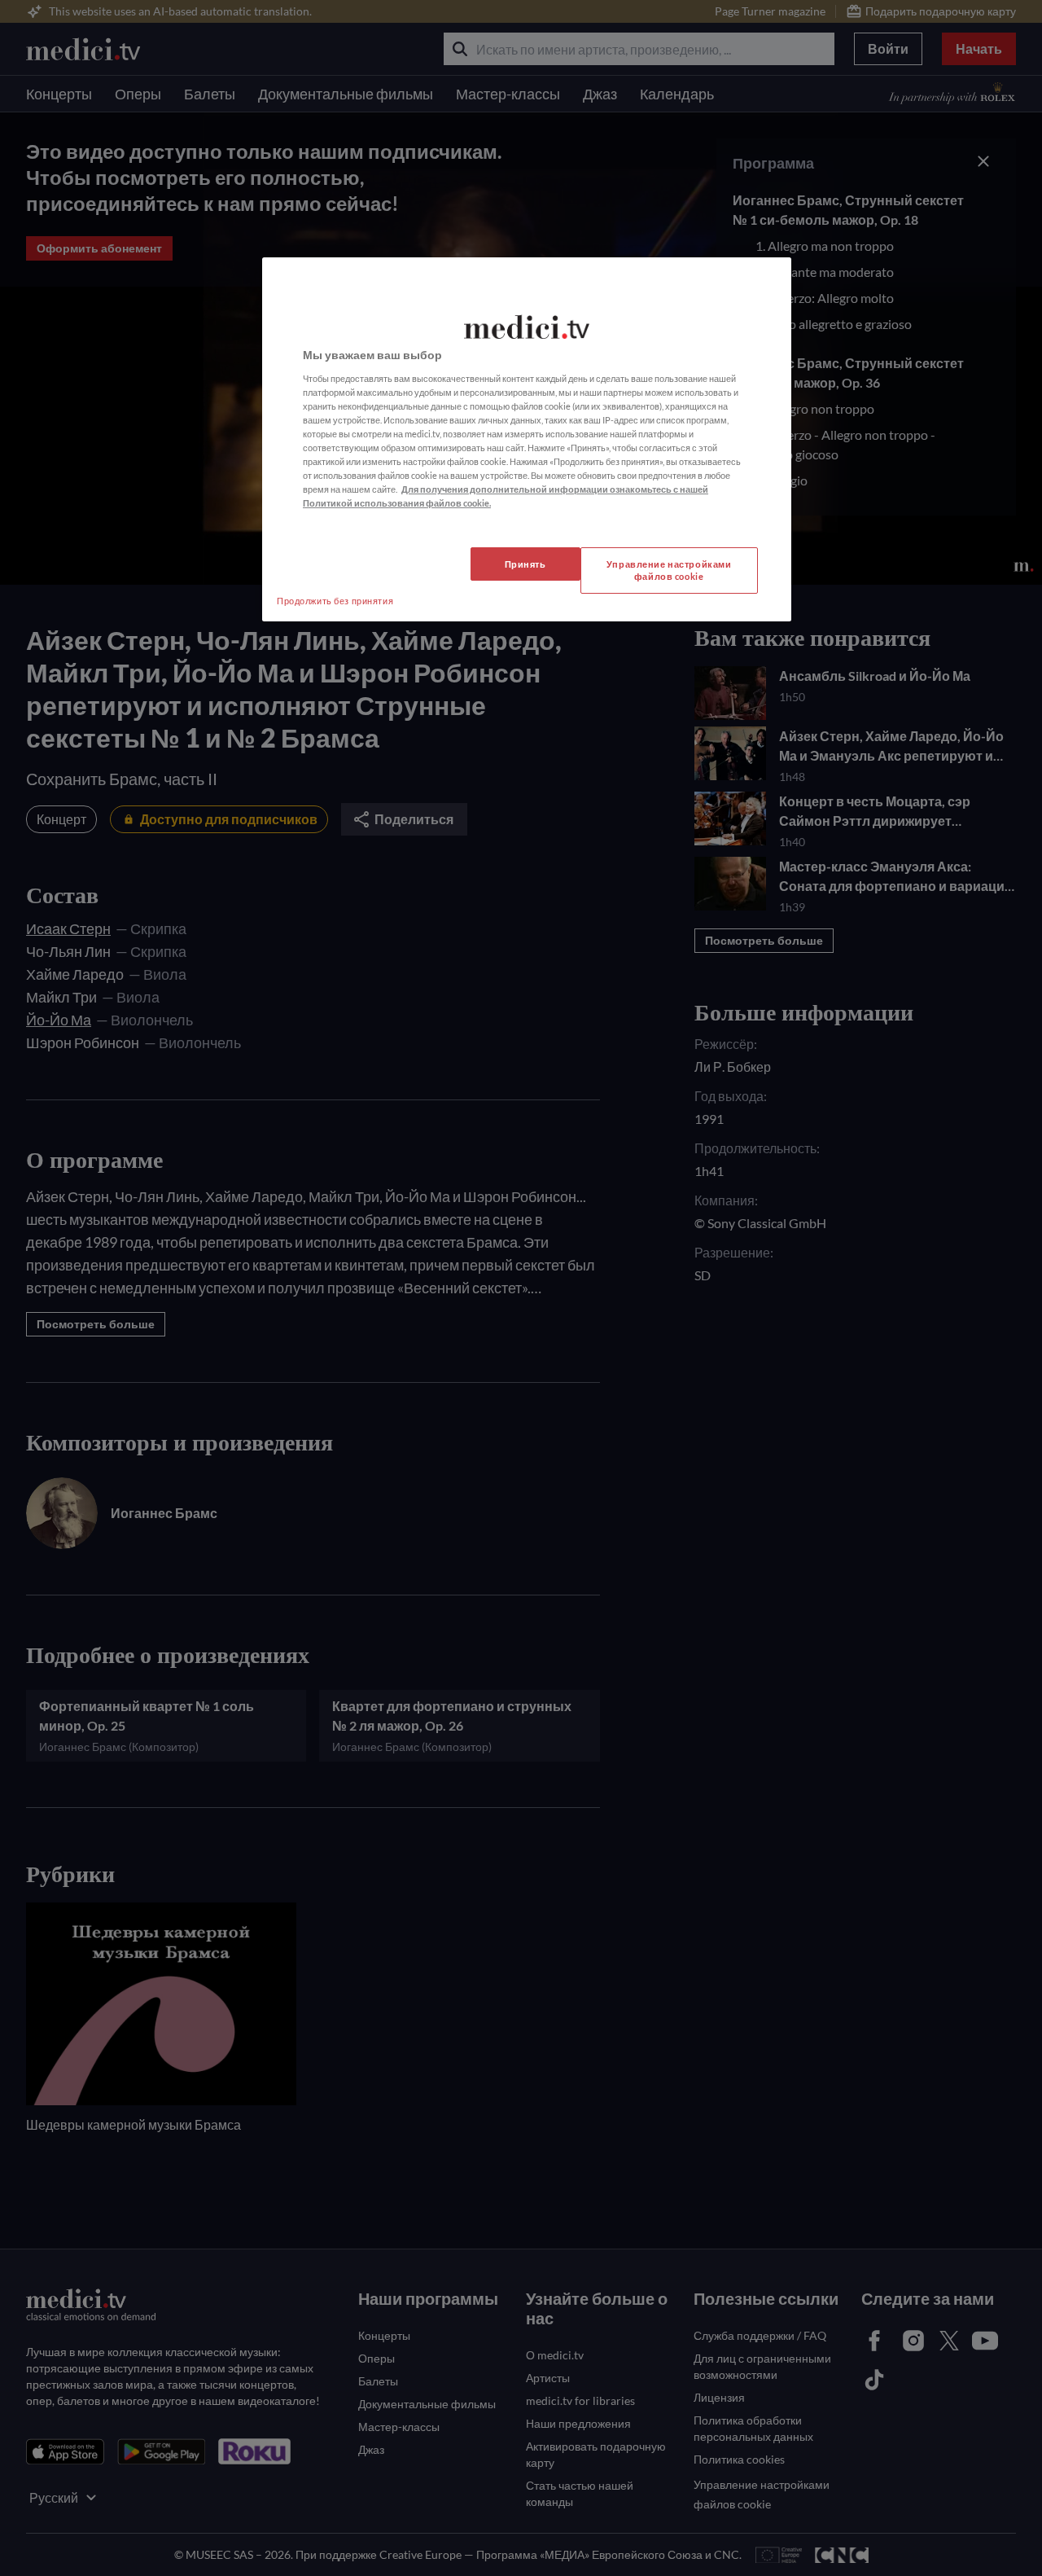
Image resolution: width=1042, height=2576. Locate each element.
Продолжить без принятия (335, 601)
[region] (527, 439)
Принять (525, 564)
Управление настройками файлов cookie (669, 570)
